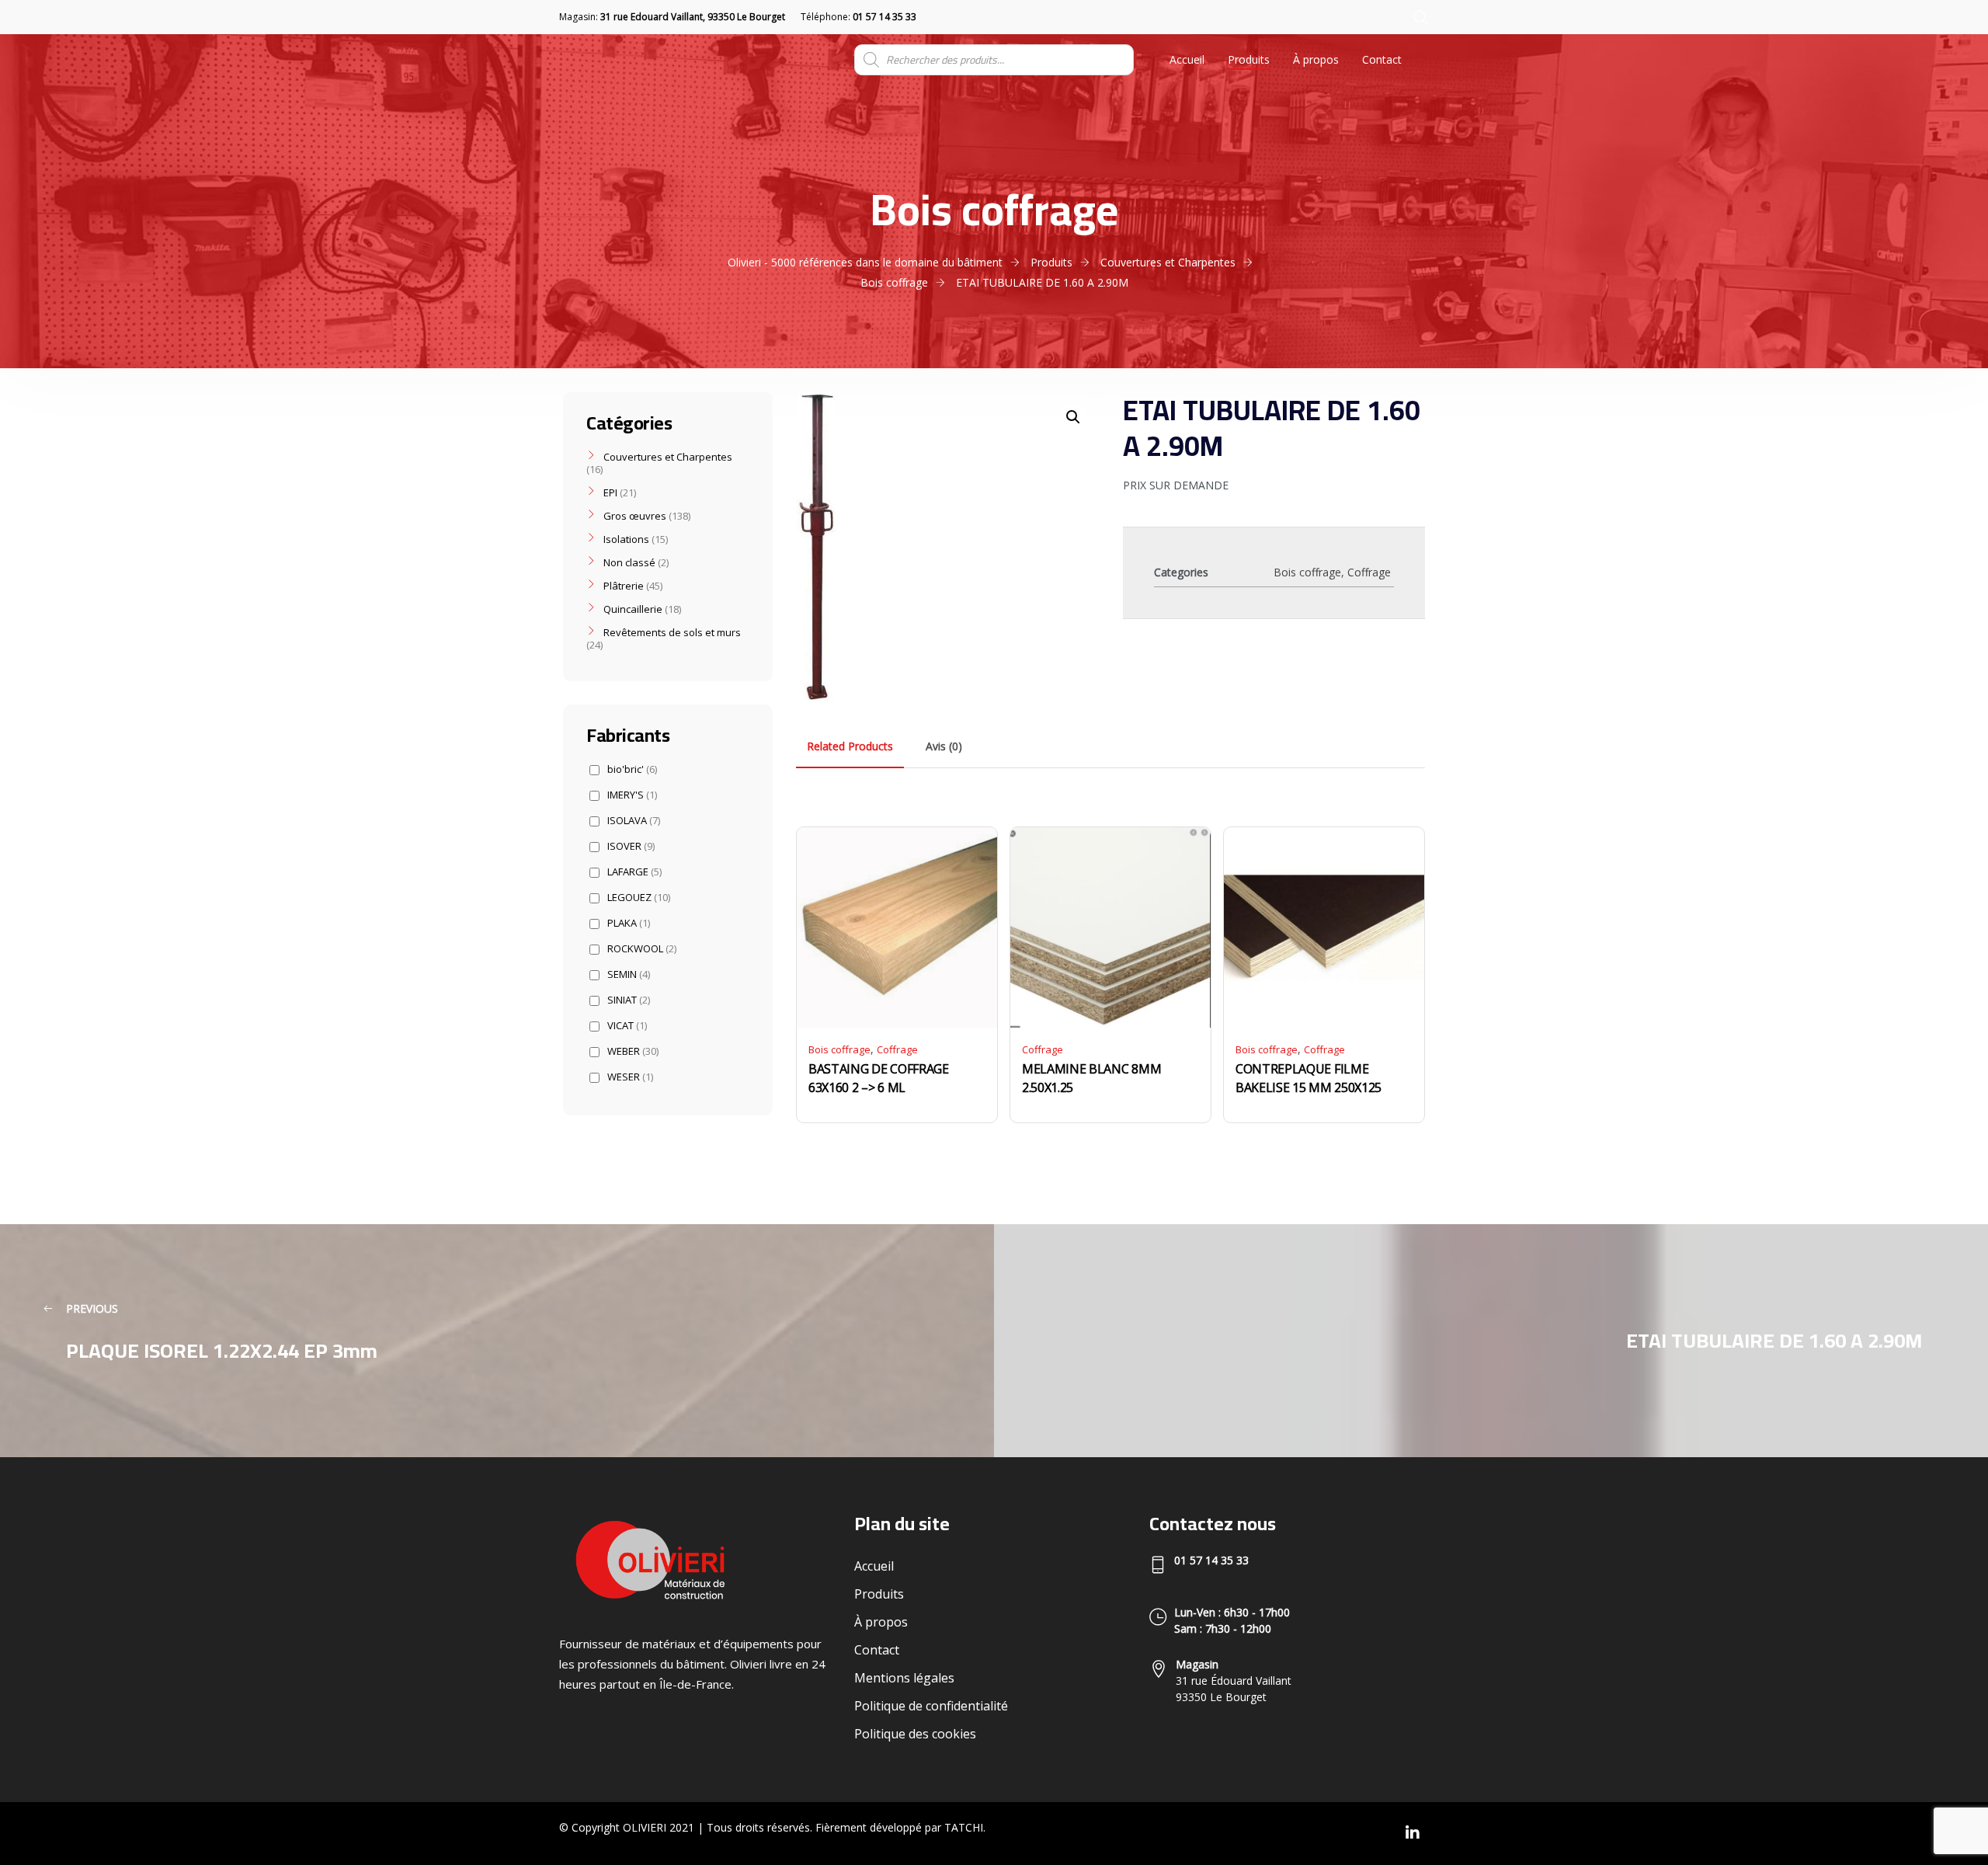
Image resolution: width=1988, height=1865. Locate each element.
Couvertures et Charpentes (668, 457)
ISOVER (631, 846)
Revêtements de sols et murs (672, 632)
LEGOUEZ (639, 898)
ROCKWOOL (642, 949)
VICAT (627, 1026)
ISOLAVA (634, 821)
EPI (610, 492)
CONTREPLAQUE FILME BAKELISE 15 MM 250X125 (1309, 1078)
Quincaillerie (633, 609)
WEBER (633, 1051)
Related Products (850, 746)
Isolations (626, 539)
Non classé (629, 562)
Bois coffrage (1307, 572)
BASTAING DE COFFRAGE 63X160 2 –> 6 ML (879, 1078)
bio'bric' (632, 769)
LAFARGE (634, 872)
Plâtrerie (624, 586)
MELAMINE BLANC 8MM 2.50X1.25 (1091, 1078)
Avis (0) (944, 746)
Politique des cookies (915, 1734)
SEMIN (629, 974)
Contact (1382, 59)
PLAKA (629, 923)
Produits (1249, 59)
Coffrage (1369, 572)
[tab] (850, 746)
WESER (630, 1077)
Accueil (1187, 59)
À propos (1316, 59)
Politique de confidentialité (931, 1706)
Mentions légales (904, 1678)
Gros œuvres (635, 516)
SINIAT (629, 1000)
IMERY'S (632, 795)
